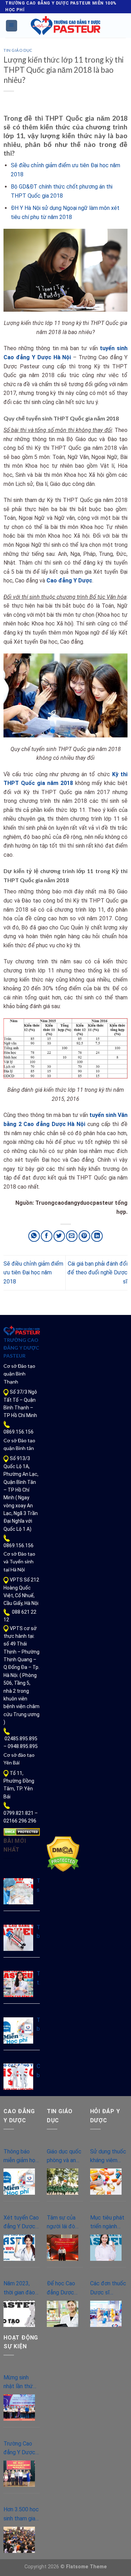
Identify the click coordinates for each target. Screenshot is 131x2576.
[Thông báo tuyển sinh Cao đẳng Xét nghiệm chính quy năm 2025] (18, 1938)
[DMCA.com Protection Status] (22, 1832)
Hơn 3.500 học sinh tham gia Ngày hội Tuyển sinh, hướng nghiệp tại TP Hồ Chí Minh (21, 2514)
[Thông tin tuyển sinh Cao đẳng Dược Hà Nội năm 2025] (18, 1984)
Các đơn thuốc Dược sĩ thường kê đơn (108, 2288)
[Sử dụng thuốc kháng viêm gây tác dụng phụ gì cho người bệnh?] (106, 2182)
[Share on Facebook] (47, 1236)
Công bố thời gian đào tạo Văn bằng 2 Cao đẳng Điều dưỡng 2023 (38, 2071)
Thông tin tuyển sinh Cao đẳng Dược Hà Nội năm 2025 (38, 1979)
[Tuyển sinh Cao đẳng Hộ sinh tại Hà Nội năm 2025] (18, 1891)
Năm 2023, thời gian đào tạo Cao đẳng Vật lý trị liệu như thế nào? (20, 2288)
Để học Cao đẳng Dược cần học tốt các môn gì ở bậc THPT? (63, 2288)
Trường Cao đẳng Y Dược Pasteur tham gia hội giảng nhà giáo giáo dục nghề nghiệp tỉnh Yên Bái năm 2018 (20, 2449)
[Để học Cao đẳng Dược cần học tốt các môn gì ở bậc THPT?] (63, 2314)
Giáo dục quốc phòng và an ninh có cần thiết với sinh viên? (64, 2157)
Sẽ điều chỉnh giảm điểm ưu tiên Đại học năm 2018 (33, 1273)
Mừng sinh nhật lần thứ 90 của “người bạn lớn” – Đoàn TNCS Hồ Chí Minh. (20, 2383)
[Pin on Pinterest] (84, 1236)
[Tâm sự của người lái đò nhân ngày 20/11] (63, 2248)
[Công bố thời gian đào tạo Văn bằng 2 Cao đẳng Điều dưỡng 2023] (18, 2077)
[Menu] (12, 26)
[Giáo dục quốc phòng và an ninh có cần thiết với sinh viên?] (63, 2182)
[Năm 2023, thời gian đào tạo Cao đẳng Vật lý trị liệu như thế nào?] (19, 2314)
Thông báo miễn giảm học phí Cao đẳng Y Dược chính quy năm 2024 (38, 2025)
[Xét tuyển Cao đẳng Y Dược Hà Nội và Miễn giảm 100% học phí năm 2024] (19, 2248)
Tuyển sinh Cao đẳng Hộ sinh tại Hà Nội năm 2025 (38, 1886)
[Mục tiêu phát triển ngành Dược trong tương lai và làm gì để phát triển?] (106, 2248)
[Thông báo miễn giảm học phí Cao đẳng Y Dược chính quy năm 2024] (18, 2030)
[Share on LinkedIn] (97, 1236)
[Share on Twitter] (59, 1236)
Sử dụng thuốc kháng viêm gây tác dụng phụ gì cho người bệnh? (108, 2157)
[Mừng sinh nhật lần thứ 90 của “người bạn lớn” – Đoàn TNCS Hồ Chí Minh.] (19, 2408)
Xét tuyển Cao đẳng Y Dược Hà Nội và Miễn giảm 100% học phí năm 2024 (21, 2223)
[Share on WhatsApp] (34, 1236)
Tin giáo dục (18, 50)
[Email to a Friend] (72, 1236)
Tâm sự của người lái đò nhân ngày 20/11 (61, 2223)
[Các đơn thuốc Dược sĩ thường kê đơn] (106, 2314)
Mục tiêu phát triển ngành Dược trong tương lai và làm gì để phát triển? (108, 2223)
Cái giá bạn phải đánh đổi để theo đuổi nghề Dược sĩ (97, 1273)
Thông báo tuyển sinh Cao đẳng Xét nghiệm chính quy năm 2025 (38, 1932)
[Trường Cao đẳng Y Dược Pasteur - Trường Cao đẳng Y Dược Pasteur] (66, 26)
